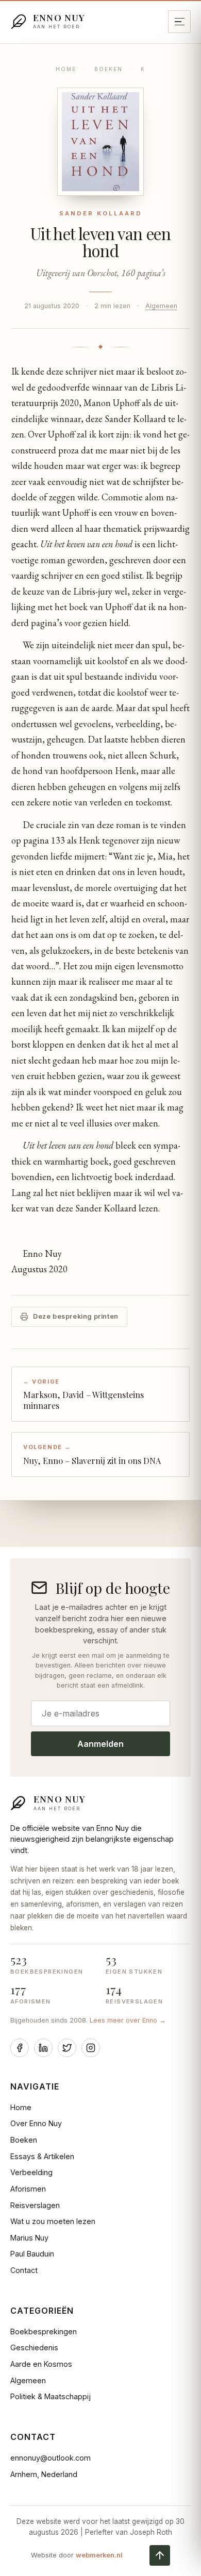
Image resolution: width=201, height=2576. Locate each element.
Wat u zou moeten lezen (53, 2221)
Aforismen (28, 2189)
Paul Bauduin (32, 2254)
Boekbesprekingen (44, 2331)
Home (66, 69)
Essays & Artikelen (42, 2156)
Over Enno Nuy (36, 2123)
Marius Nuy (29, 2238)
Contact (24, 2270)
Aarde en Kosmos (41, 2364)
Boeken (108, 69)
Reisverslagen (35, 2205)
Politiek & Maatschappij (51, 2396)
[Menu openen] (179, 22)
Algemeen (161, 306)
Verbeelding (31, 2172)
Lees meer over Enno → (128, 2020)
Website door (77, 2555)
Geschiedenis (34, 2347)
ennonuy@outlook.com (51, 2458)
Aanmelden (100, 1744)
